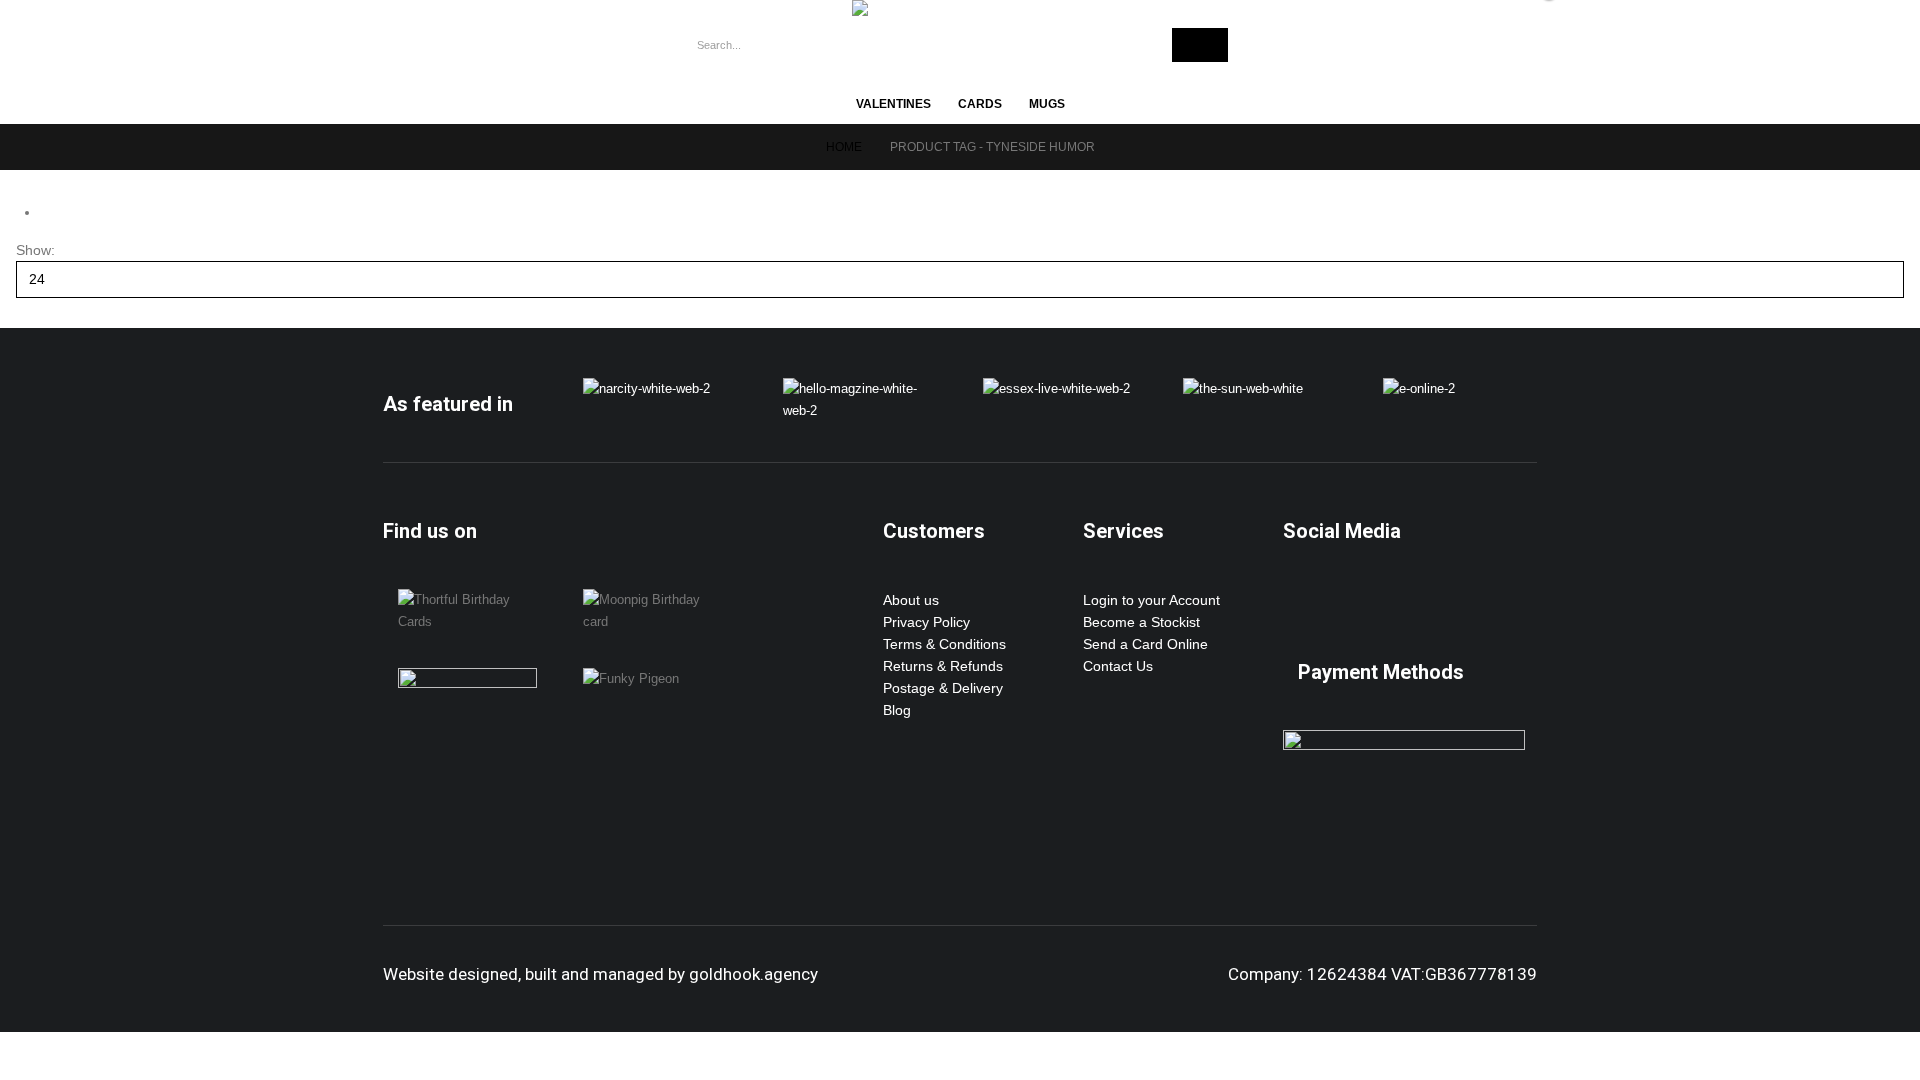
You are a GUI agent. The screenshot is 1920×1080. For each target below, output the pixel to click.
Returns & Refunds (943, 666)
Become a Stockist (1141, 622)
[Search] (1200, 45)
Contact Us (1118, 666)
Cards (980, 104)
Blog (897, 710)
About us (911, 600)
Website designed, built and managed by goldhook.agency (600, 974)
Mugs (1047, 104)
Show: (35, 250)
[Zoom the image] (646, 389)
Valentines (893, 104)
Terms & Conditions (944, 644)
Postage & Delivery (943, 688)
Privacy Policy (926, 622)
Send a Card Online (1145, 644)
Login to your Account (1151, 600)
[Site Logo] (942, 8)
